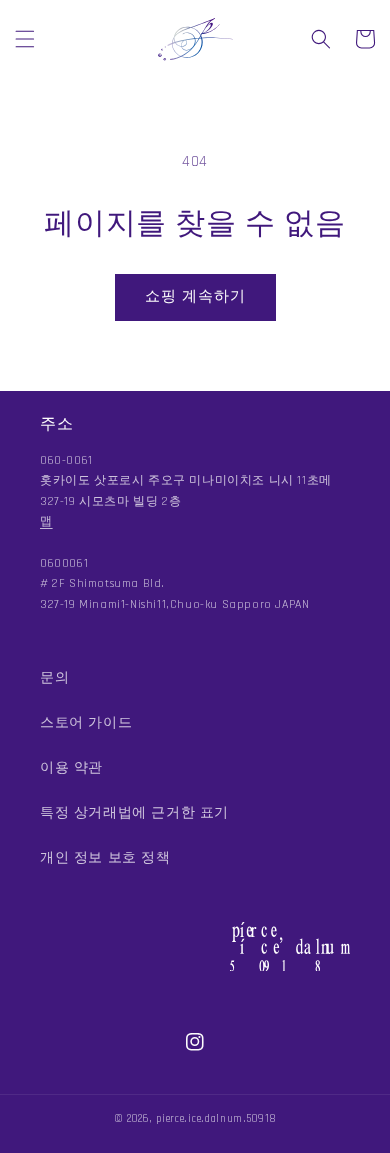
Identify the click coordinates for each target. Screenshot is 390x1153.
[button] (25, 39)
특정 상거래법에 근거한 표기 (134, 813)
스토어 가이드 (86, 723)
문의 (54, 678)
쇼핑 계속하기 (195, 296)
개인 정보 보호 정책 (105, 858)
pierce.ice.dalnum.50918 (216, 1119)
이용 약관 (71, 768)
